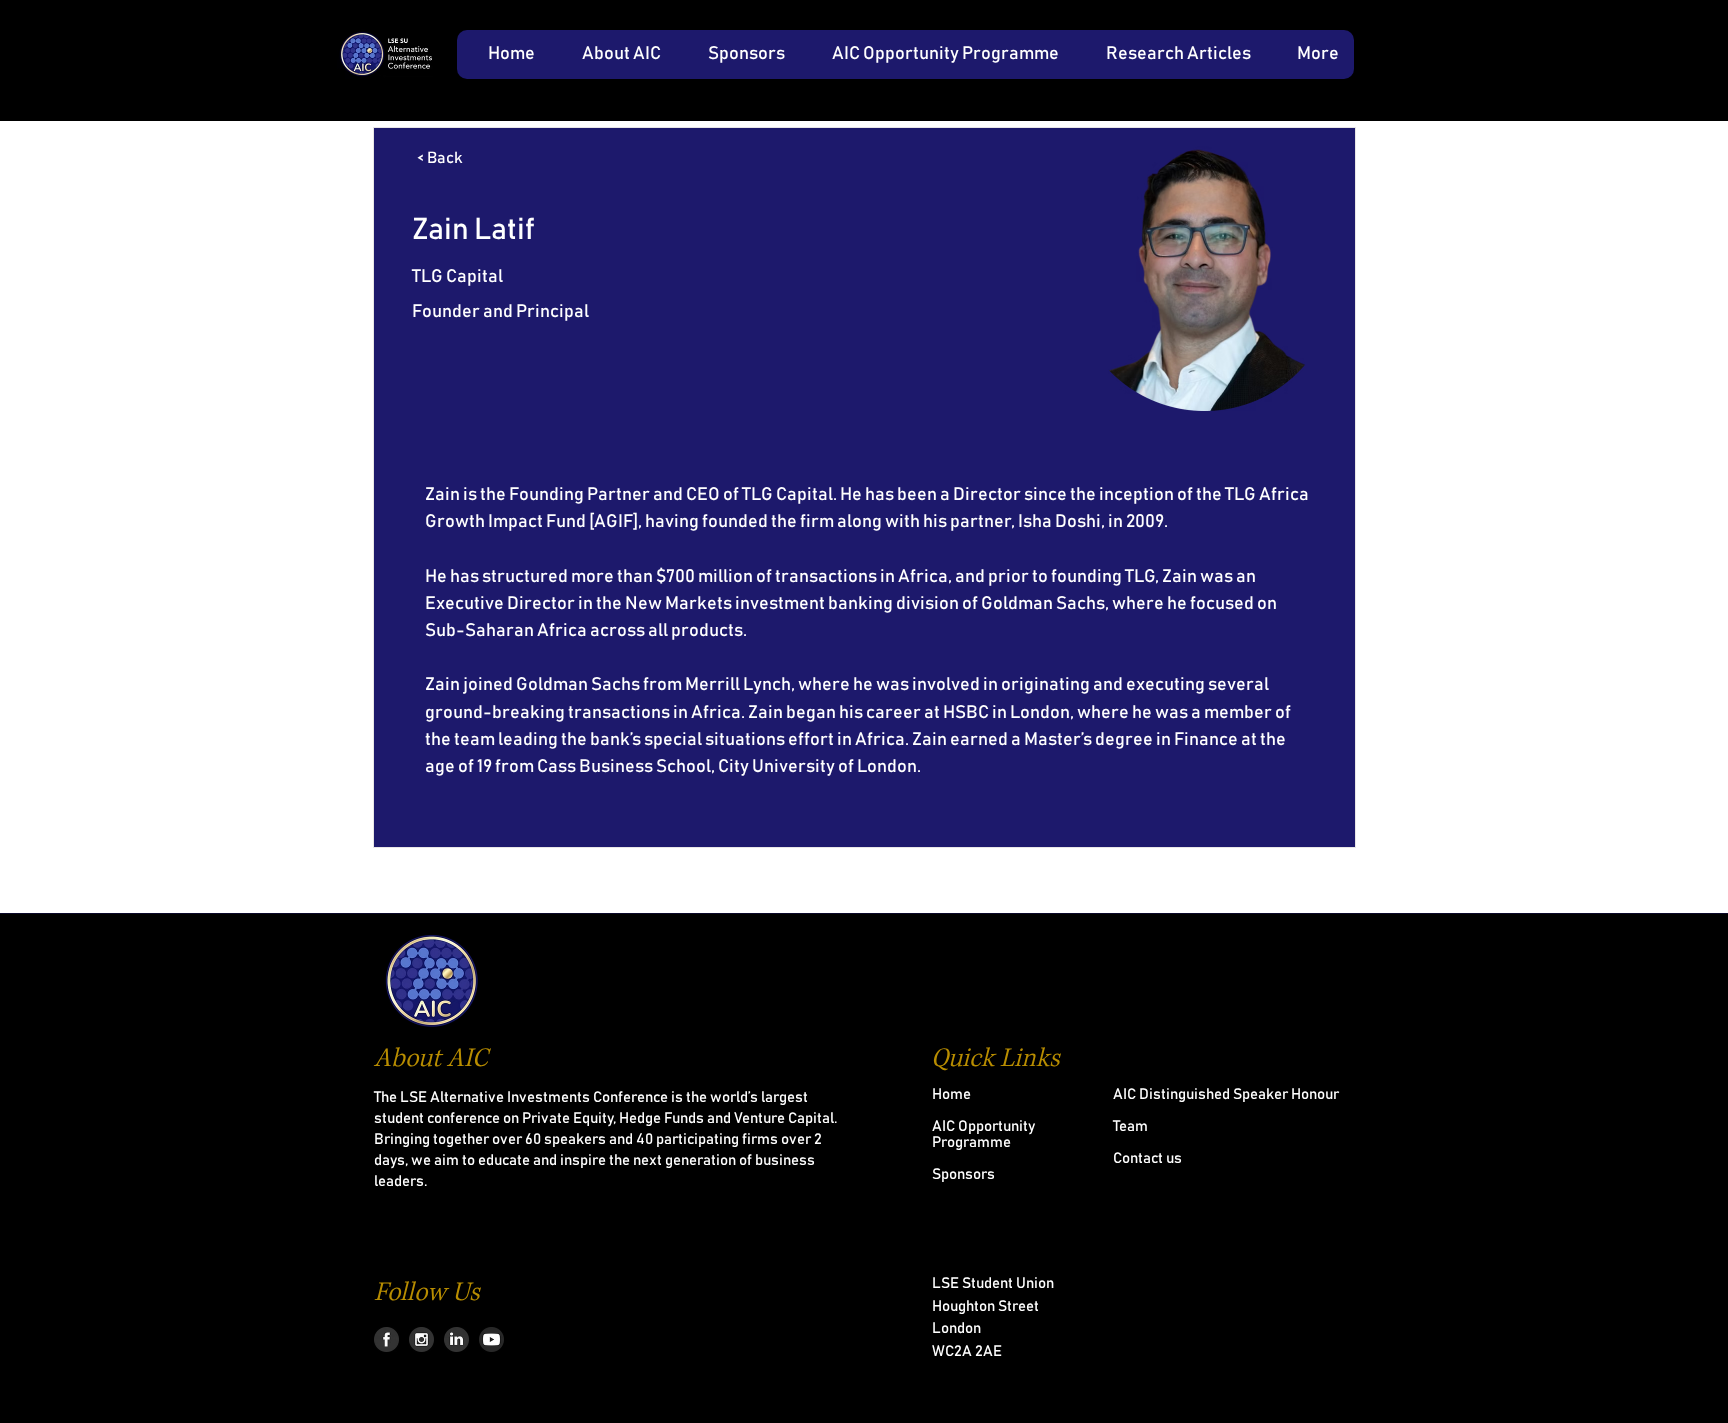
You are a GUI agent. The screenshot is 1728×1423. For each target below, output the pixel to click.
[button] (613, 54)
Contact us (1147, 1158)
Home (951, 1094)
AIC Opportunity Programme (983, 1134)
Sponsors (963, 1174)
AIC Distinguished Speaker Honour (1226, 1094)
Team (1130, 1126)
